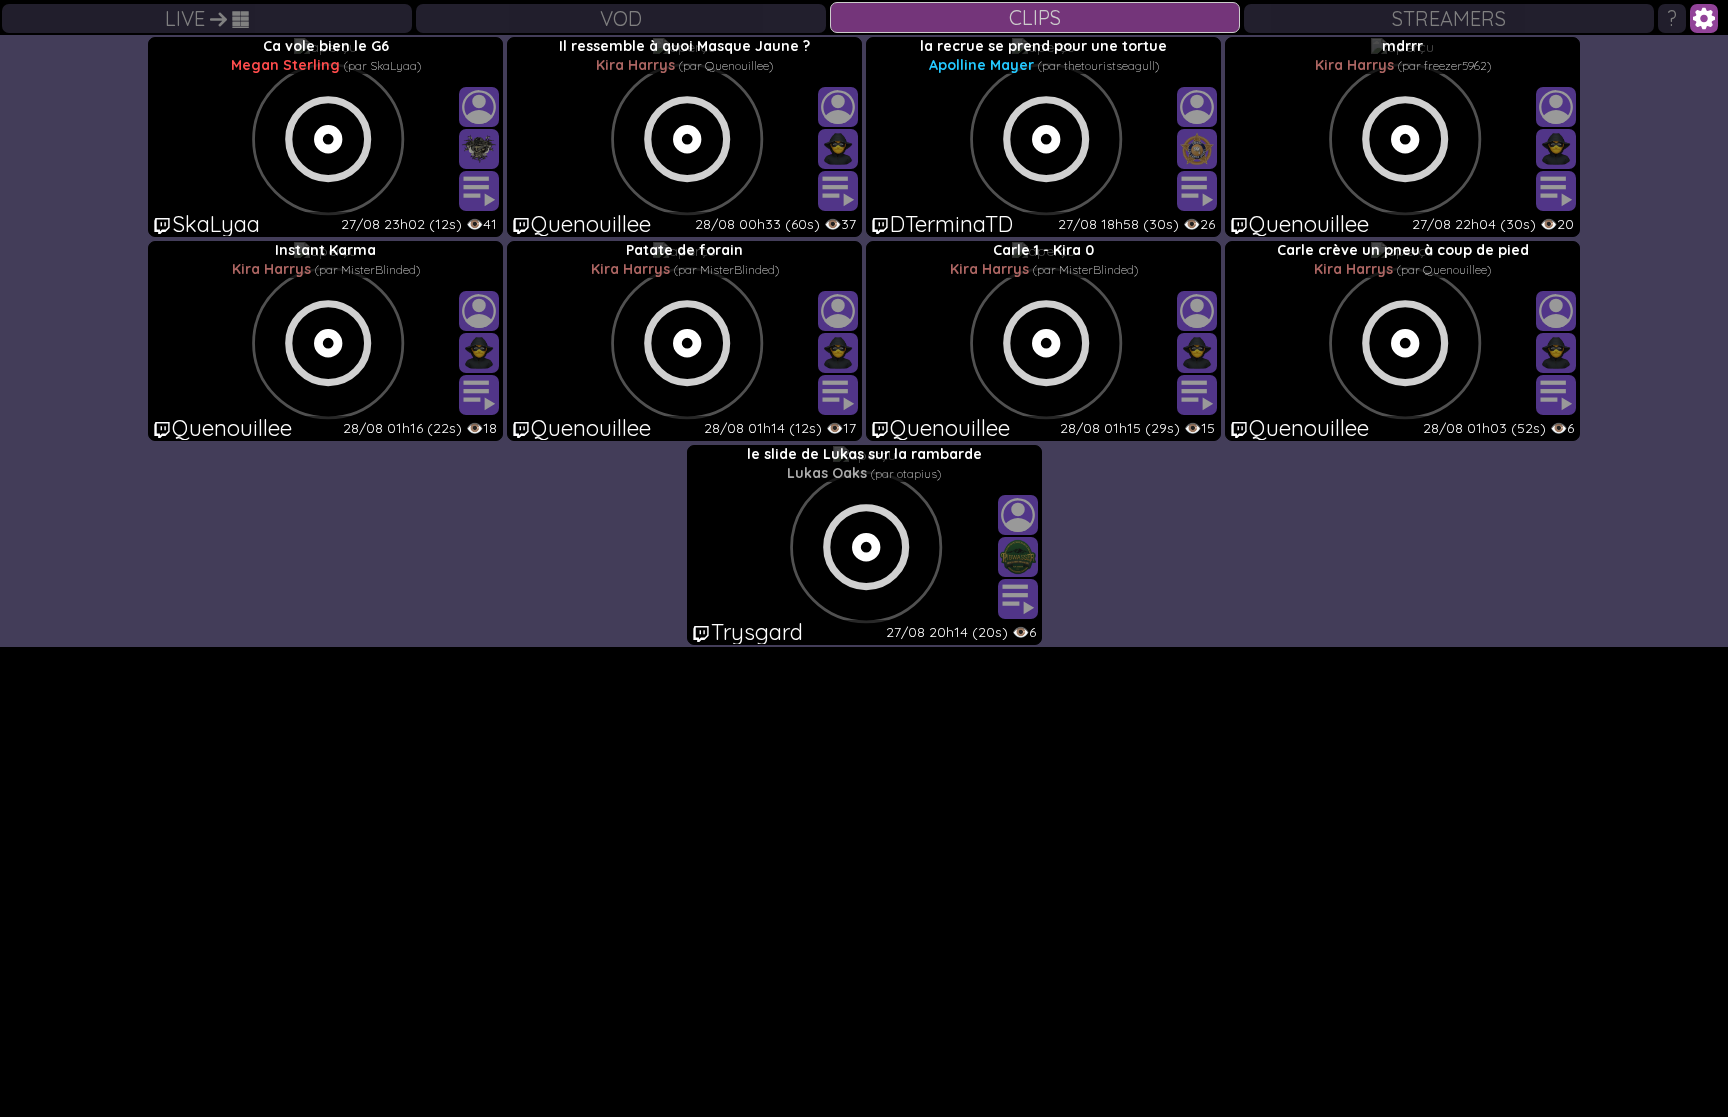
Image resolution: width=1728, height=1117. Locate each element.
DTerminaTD (951, 224)
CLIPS (1035, 17)
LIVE (187, 18)
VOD (621, 18)
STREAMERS (1449, 18)
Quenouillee (591, 224)
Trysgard (757, 632)
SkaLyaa (216, 224)
